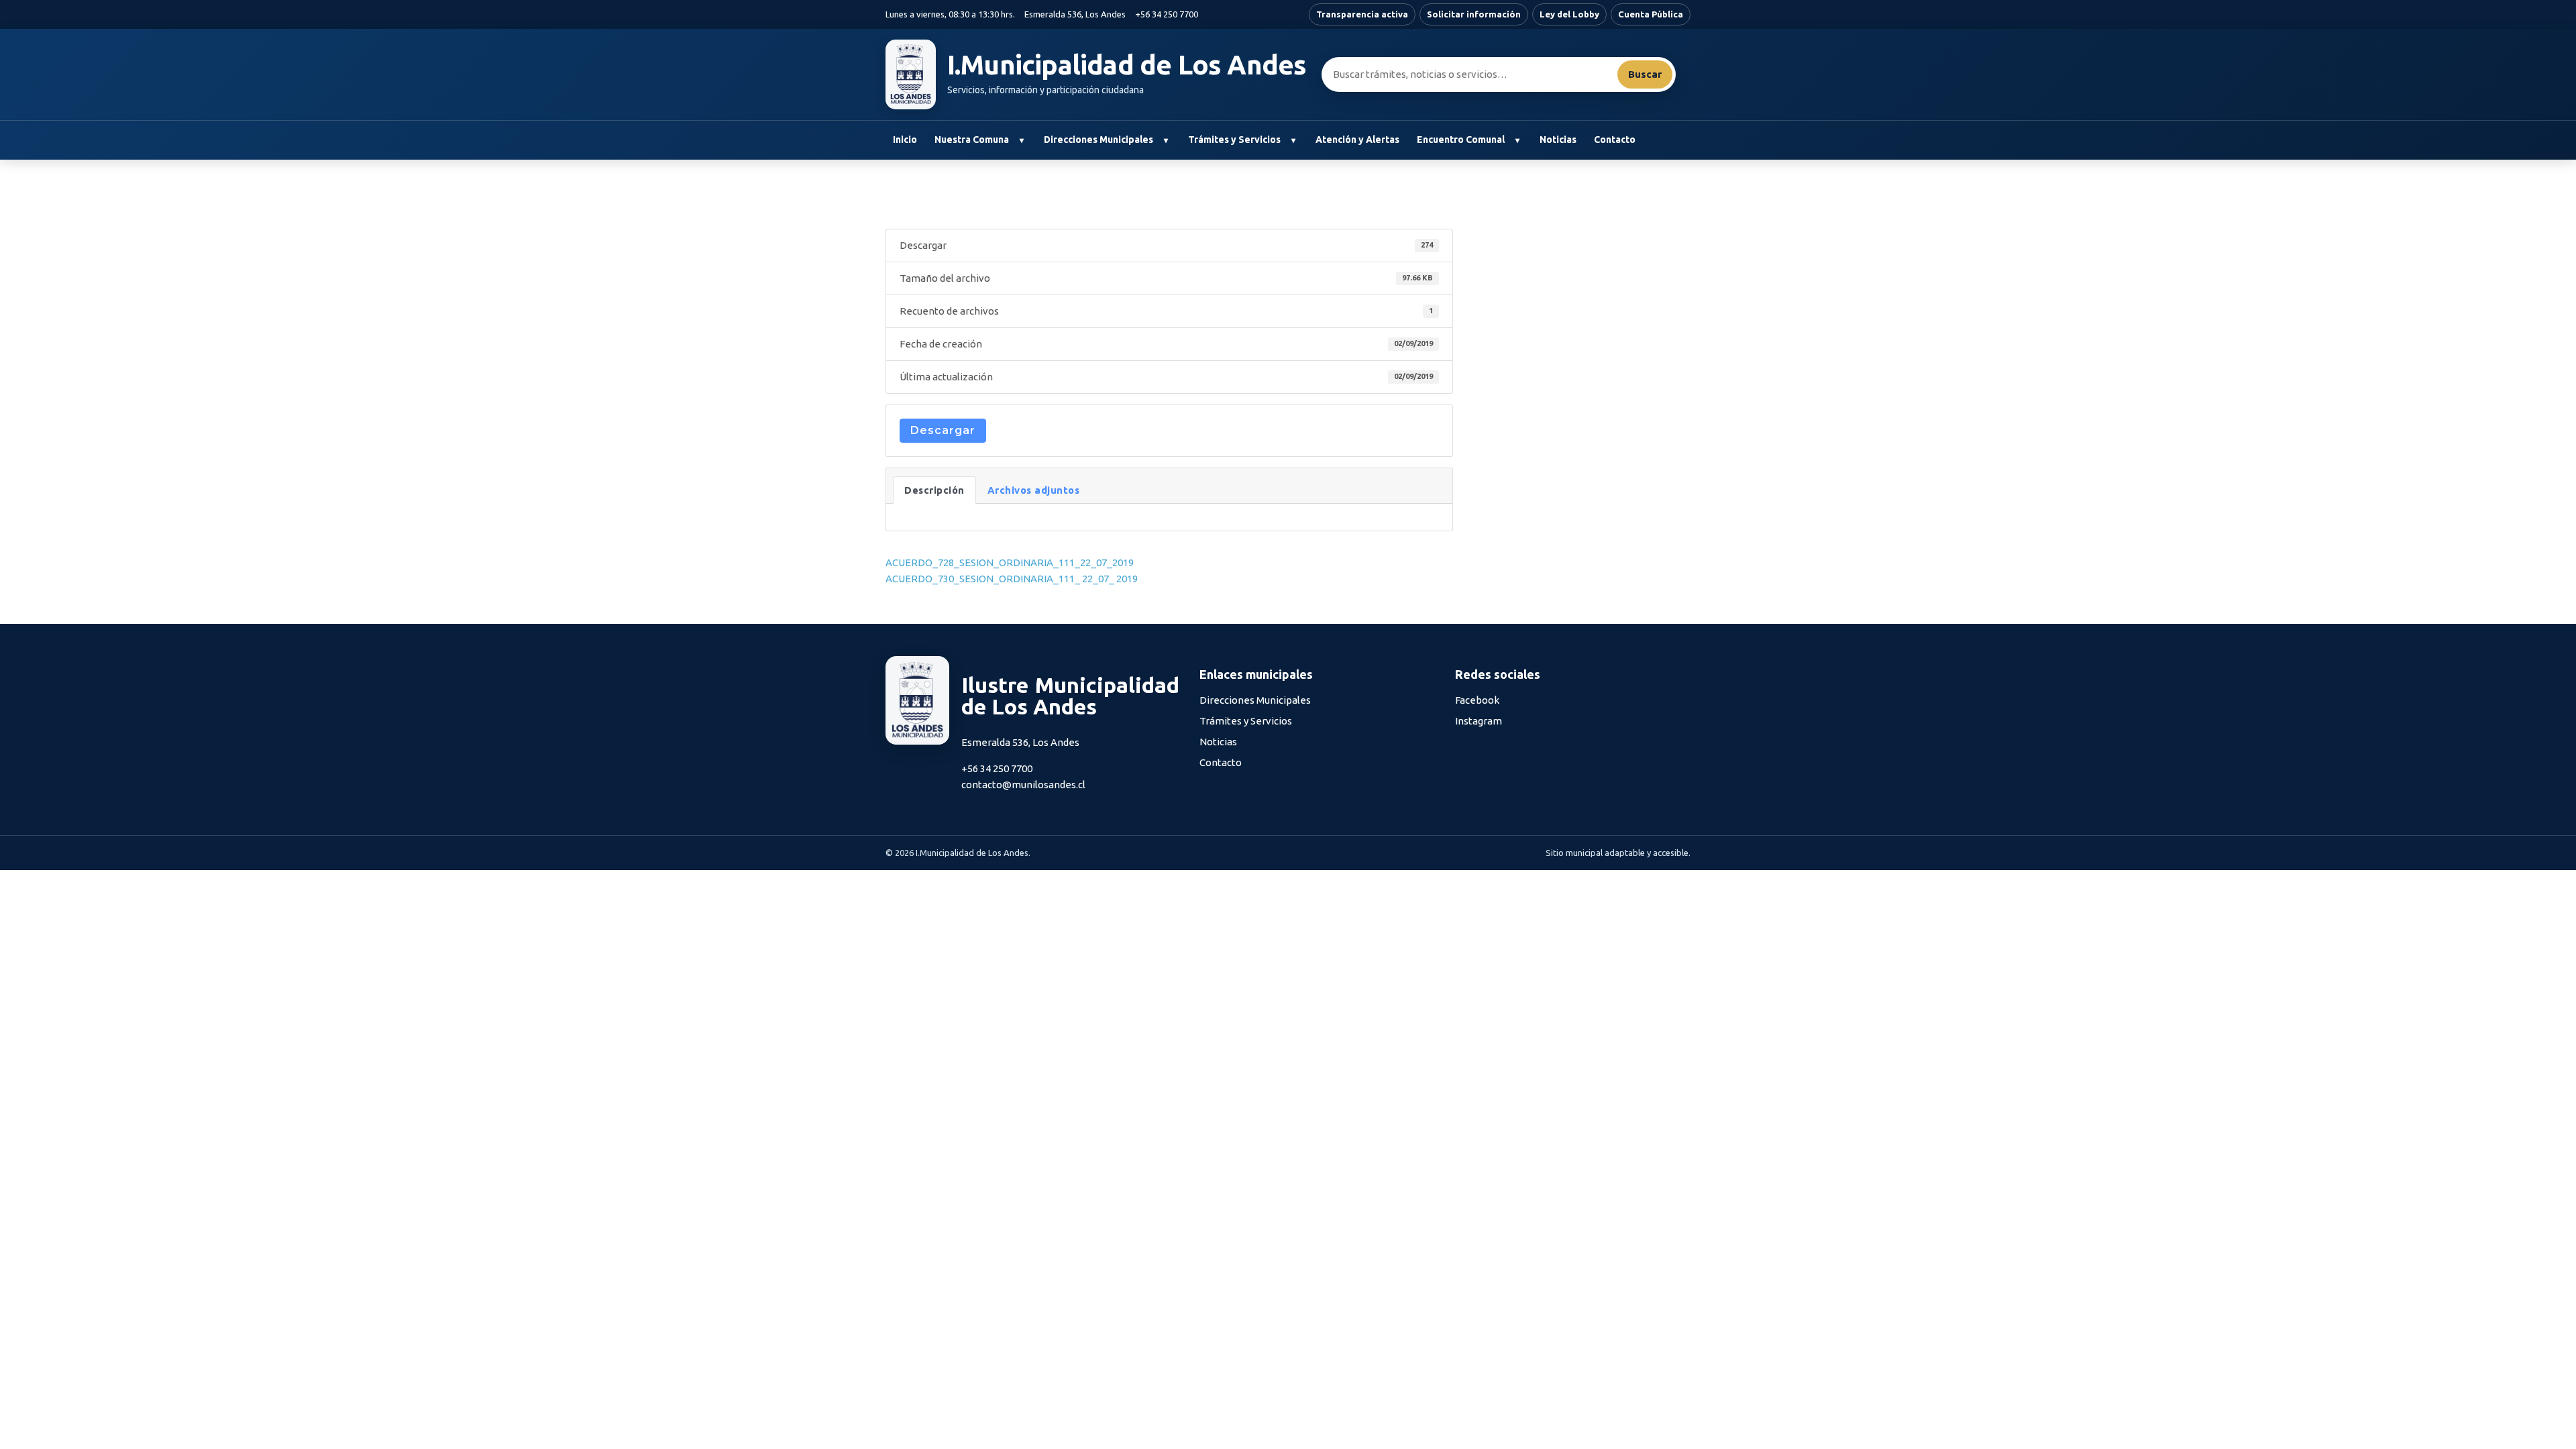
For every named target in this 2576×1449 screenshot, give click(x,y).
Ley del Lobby (1569, 14)
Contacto (1615, 140)
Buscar (1645, 74)
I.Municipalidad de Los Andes (1127, 65)
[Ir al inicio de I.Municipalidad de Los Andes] (911, 74)
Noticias (1558, 140)
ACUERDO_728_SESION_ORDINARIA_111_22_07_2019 (1010, 562)
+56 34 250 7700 (1167, 14)
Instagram (1479, 721)
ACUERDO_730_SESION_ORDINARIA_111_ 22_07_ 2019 (1012, 579)
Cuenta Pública (1651, 14)
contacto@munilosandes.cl (1023, 785)
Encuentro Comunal (1461, 140)
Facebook (1477, 700)
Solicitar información (1474, 14)
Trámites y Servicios (1234, 140)
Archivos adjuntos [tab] (1034, 490)
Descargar (943, 430)
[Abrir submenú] (1021, 140)
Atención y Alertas (1357, 140)
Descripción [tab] (934, 490)
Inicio (905, 140)
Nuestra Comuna (972, 140)
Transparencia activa (1362, 14)
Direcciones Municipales (1098, 140)
